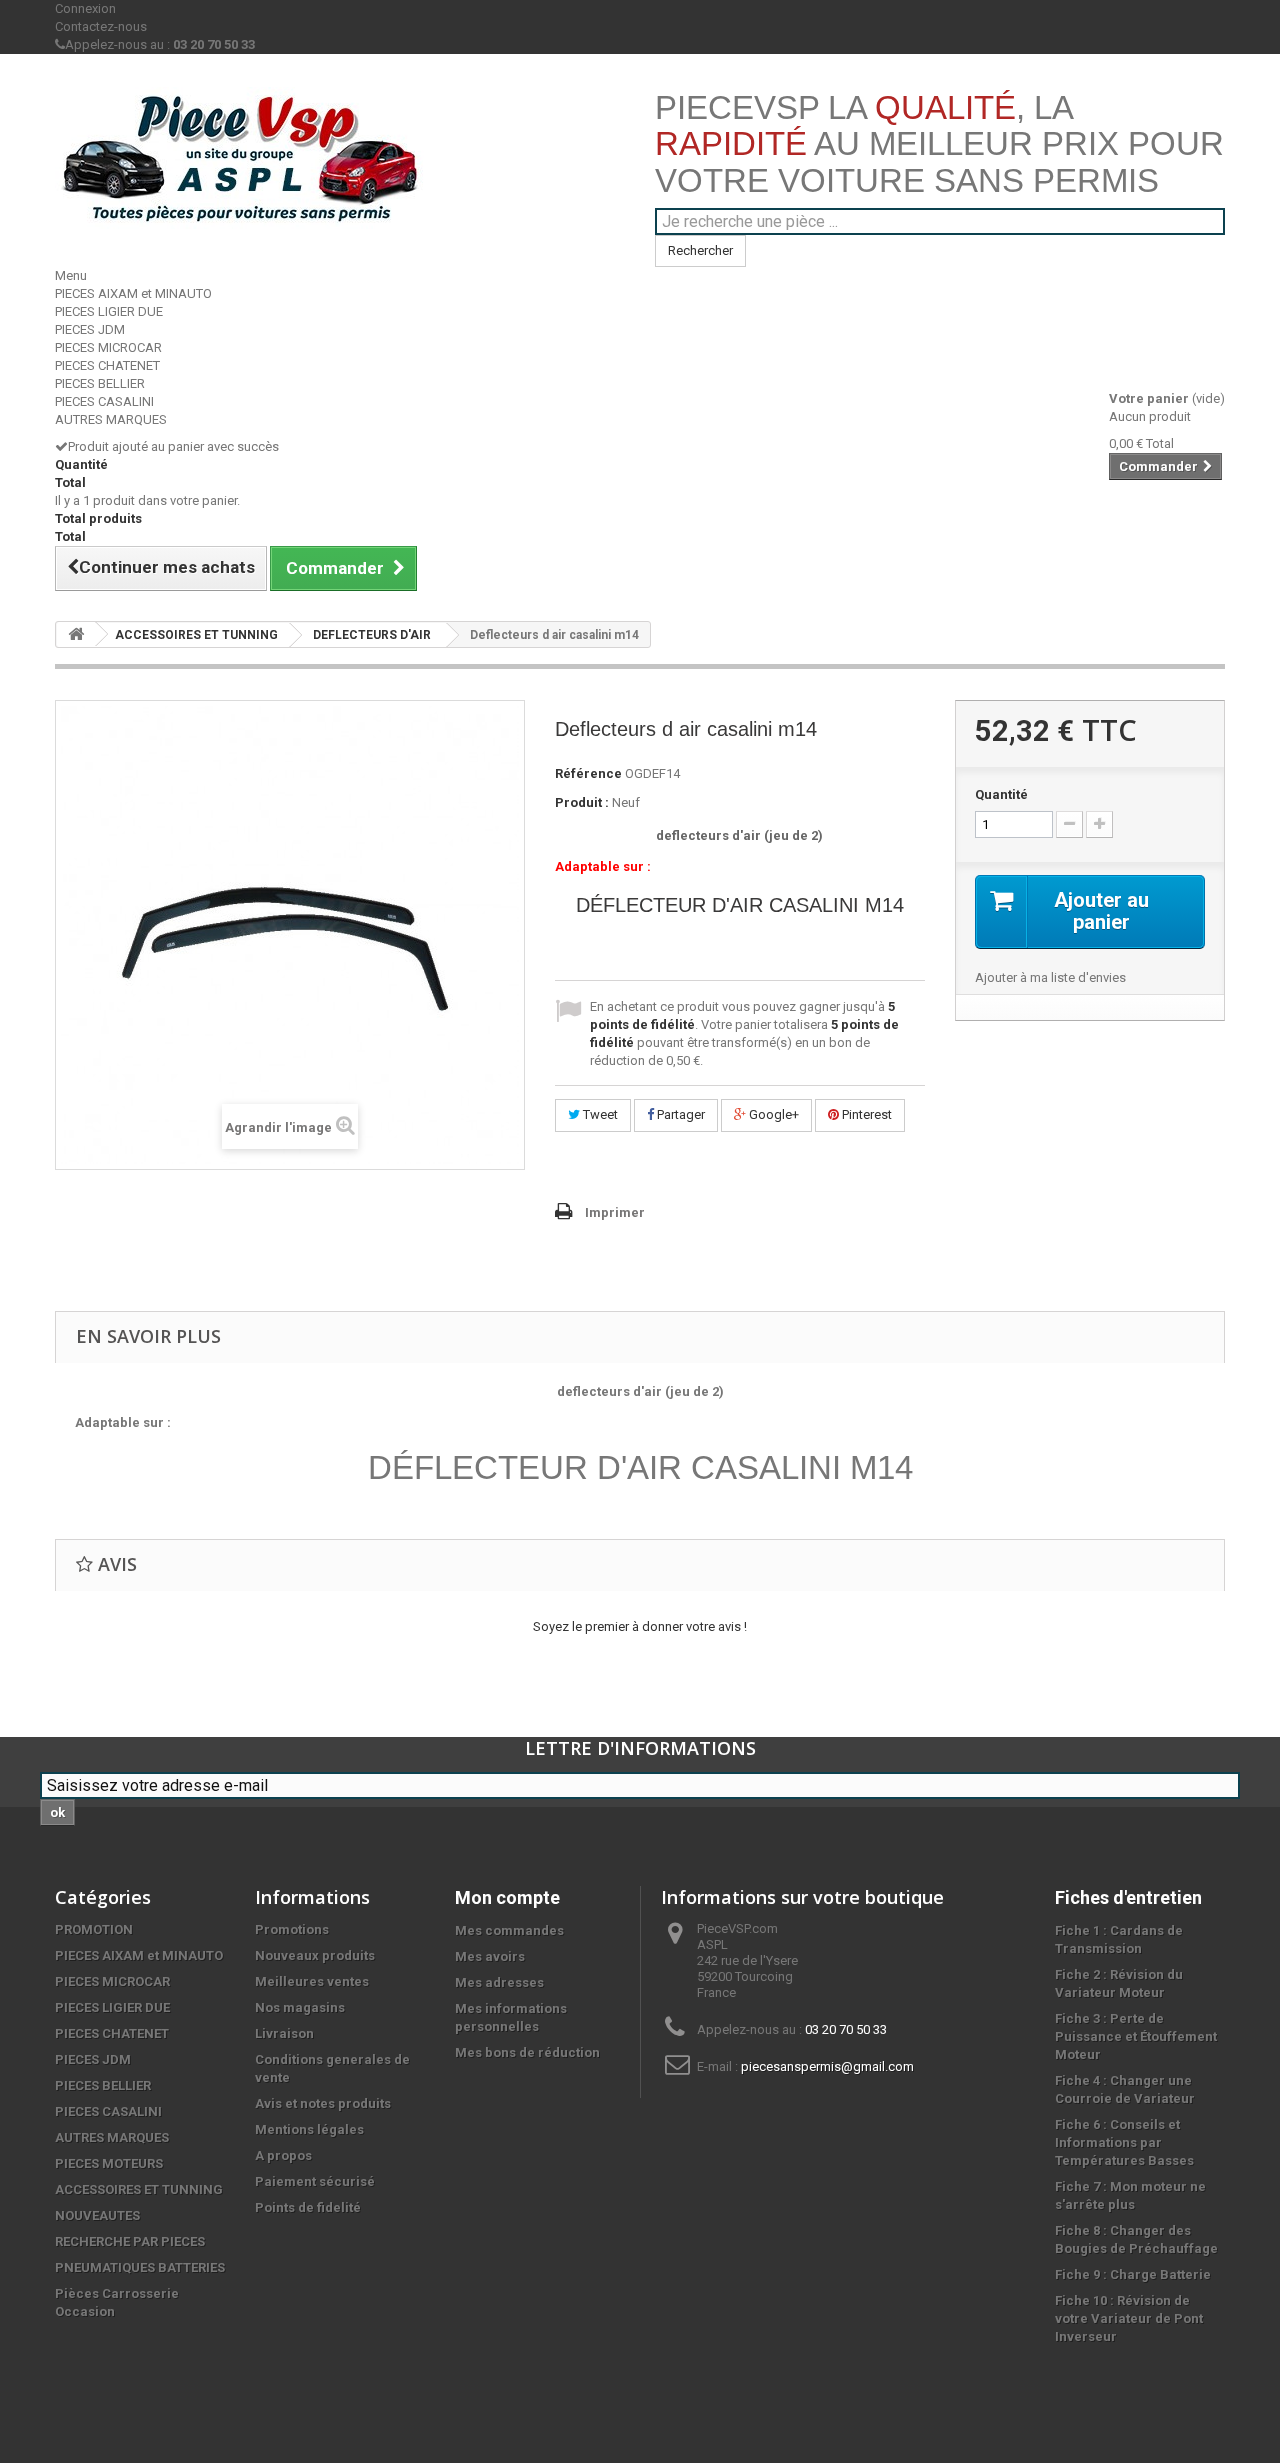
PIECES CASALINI (104, 401)
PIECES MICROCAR (108, 347)
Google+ (772, 1114)
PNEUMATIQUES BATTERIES (140, 2267)
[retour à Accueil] (76, 634)
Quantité (1001, 794)
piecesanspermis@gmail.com (827, 2066)
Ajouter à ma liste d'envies (1050, 977)
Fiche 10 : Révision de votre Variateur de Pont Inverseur (1129, 2318)
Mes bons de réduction (527, 2052)
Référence (588, 773)
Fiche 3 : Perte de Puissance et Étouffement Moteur (1136, 2036)
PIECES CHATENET (107, 365)
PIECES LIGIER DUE (109, 311)
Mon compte (507, 1897)
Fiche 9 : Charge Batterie (1133, 2274)
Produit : (582, 802)
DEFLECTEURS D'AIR (372, 635)
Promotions (292, 1929)
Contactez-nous (101, 26)
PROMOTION (94, 1929)
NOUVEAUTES (97, 2215)
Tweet (599, 1114)
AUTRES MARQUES (111, 419)
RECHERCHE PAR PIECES (130, 2241)
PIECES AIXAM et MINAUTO (133, 293)
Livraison (284, 2033)
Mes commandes (509, 1930)
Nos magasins (300, 2007)
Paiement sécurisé (315, 2181)
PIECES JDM (90, 329)
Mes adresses (499, 1982)
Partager (679, 1114)
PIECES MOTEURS (109, 2163)
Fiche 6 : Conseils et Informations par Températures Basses (1124, 2142)
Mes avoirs (490, 1956)
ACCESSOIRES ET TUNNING (196, 635)
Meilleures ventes (312, 1981)
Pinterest (865, 1114)
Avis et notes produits (323, 2103)
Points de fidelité (308, 2207)
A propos (283, 2155)
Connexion (85, 8)
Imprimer (615, 1212)
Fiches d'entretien (1128, 1897)
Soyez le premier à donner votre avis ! (640, 1626)
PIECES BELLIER (100, 383)
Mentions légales (309, 2129)
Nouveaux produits (315, 1955)
